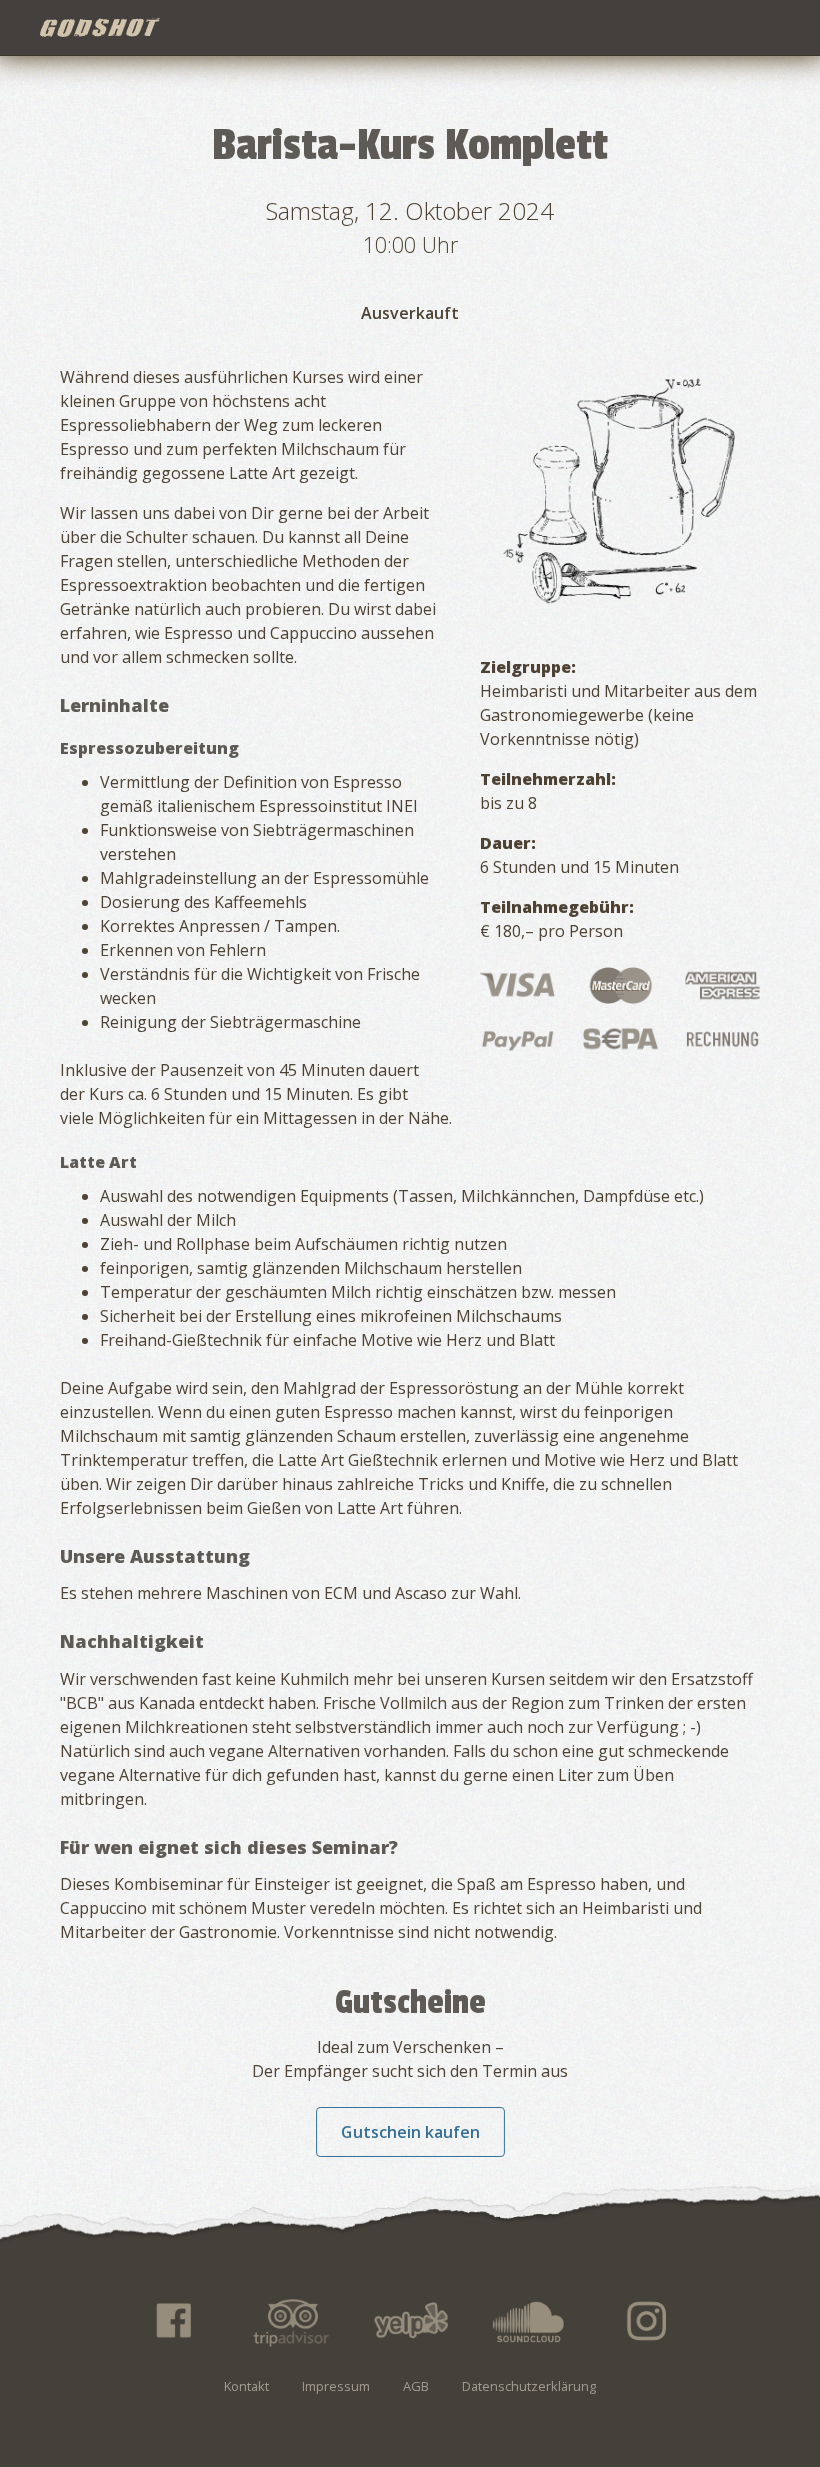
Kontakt (246, 2386)
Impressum (336, 2386)
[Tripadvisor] (291, 2321)
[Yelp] (410, 2321)
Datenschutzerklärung (529, 2386)
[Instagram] (648, 2321)
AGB (416, 2386)
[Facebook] (172, 2321)
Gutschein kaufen (410, 2132)
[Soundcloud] (529, 2321)
